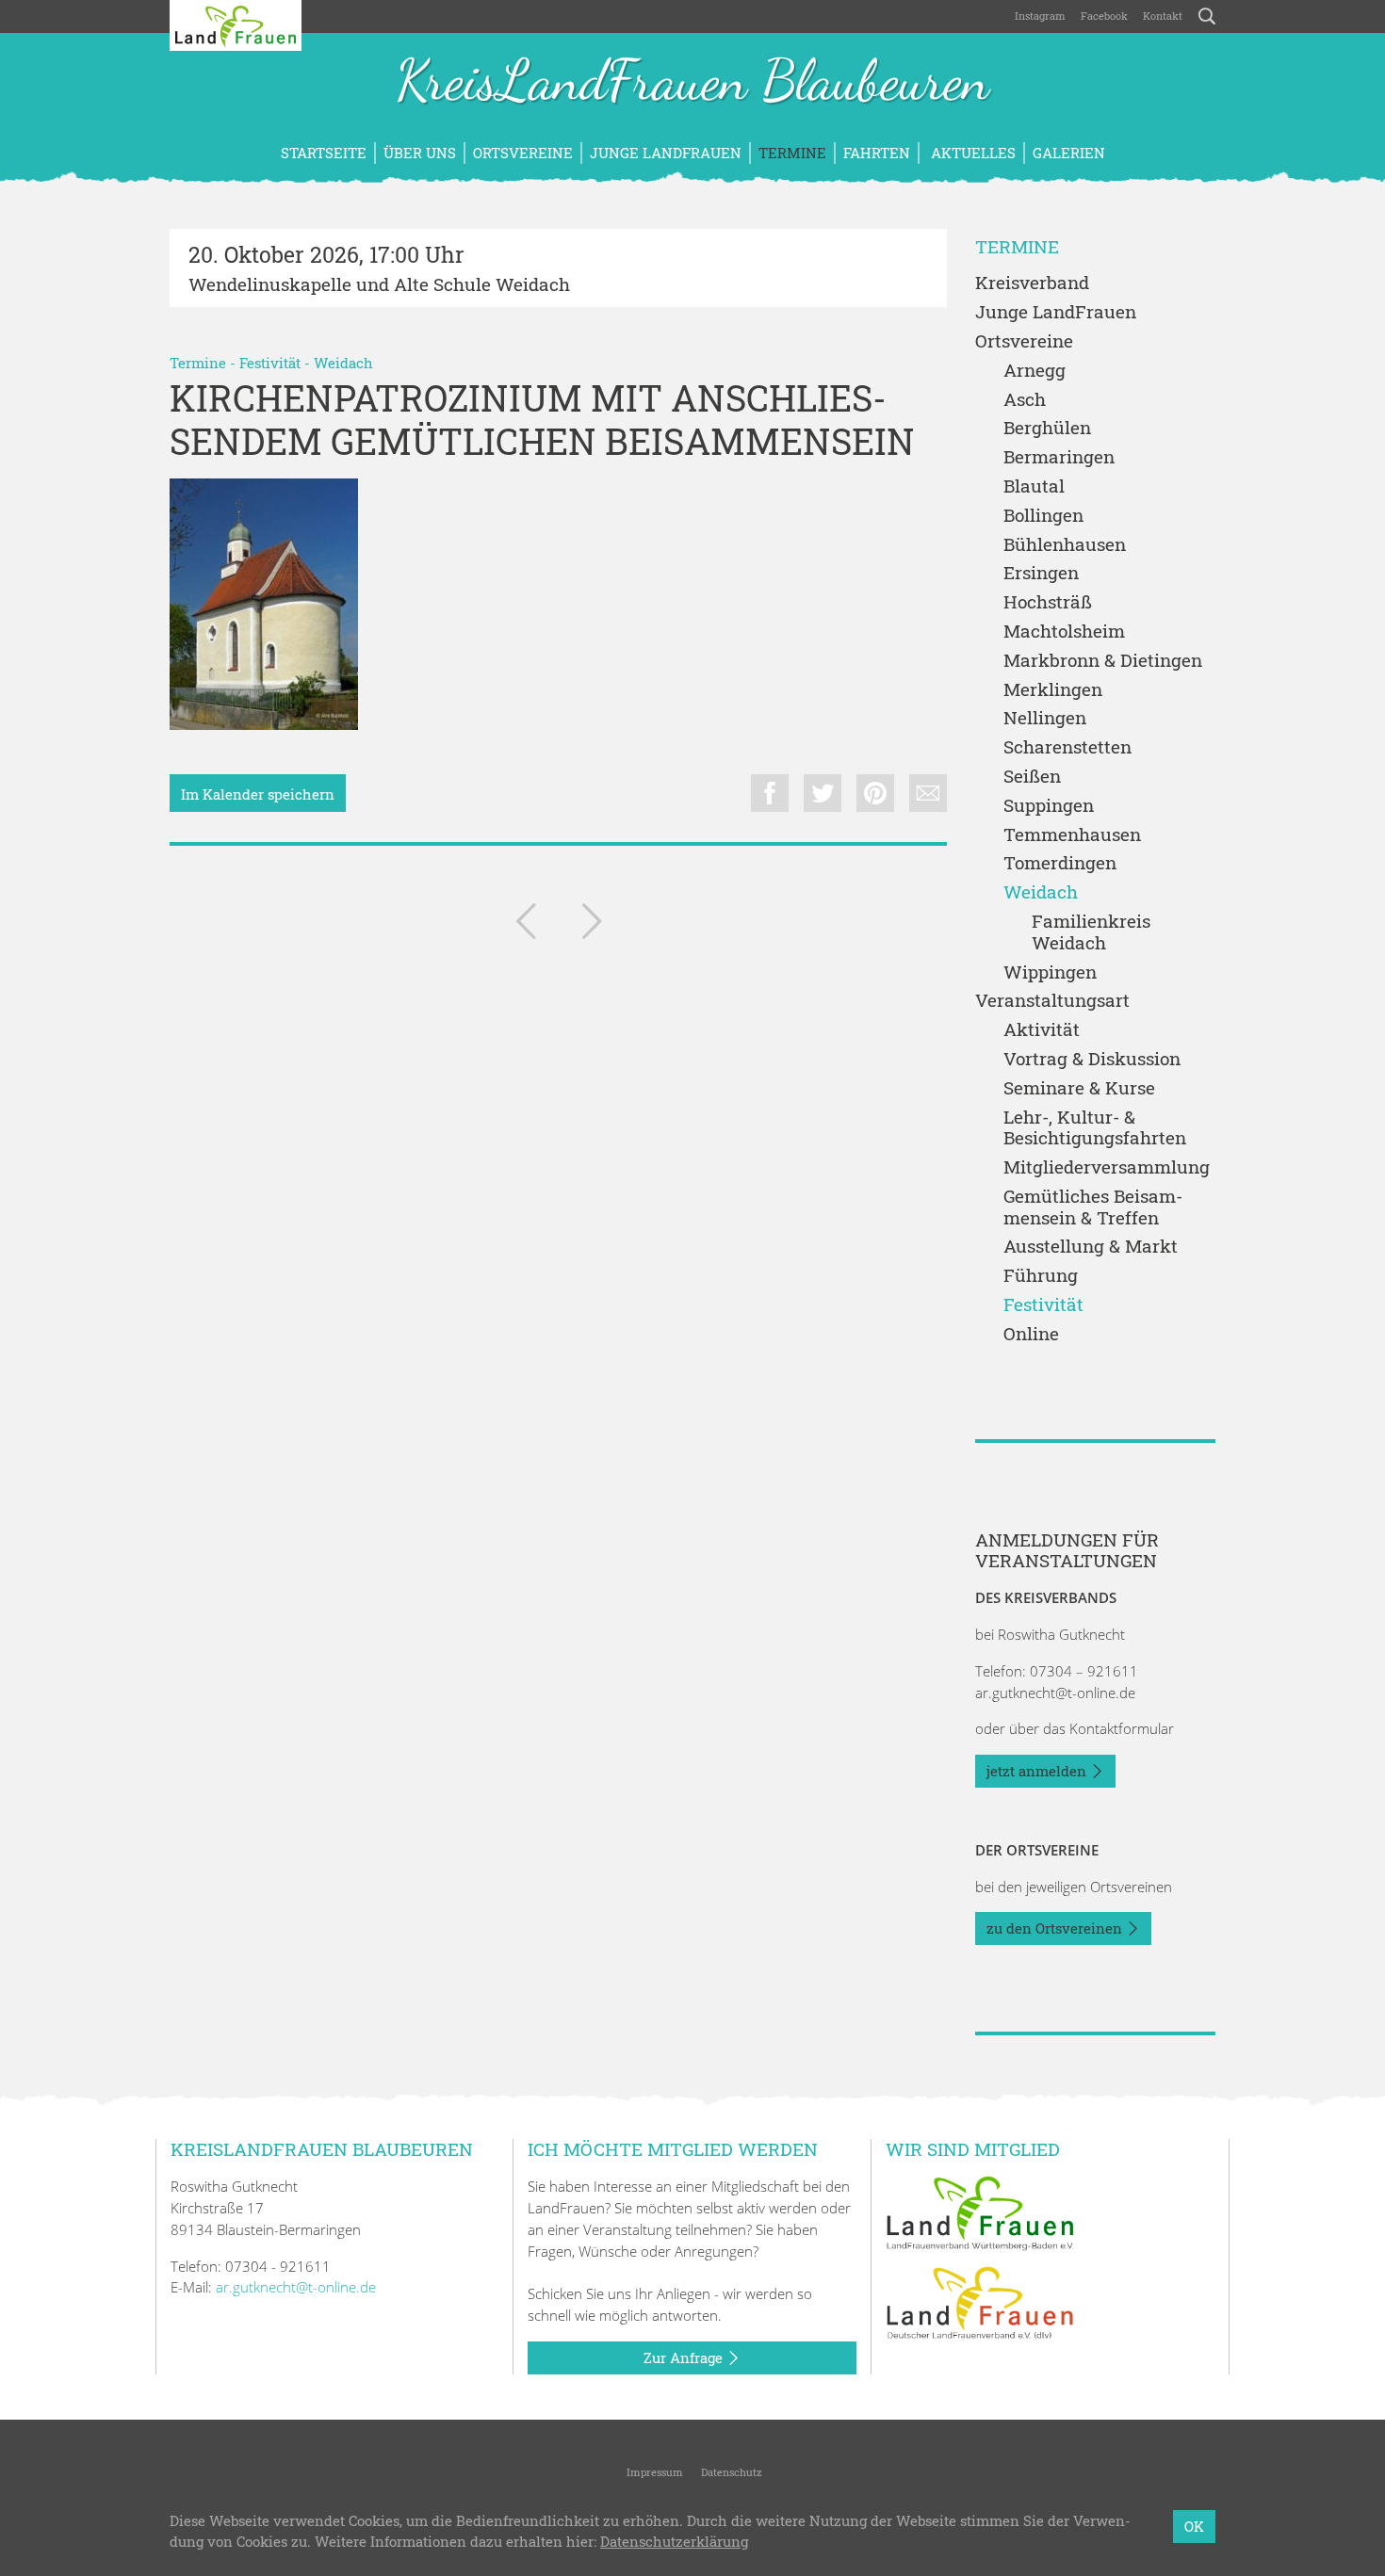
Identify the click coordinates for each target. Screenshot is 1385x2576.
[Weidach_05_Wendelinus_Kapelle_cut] (264, 604)
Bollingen (1043, 516)
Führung (1041, 1276)
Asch (1025, 400)
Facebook (1104, 16)
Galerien (1069, 153)
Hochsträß (1048, 602)
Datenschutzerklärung (674, 2542)
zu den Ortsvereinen (1056, 1928)
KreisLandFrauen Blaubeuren (692, 83)
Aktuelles (971, 153)
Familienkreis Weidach (1091, 932)
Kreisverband (1032, 283)
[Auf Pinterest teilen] (875, 793)
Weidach (343, 363)
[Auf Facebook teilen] (770, 793)
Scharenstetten (1067, 747)
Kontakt (1163, 16)
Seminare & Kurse (1079, 1088)
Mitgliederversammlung (1107, 1167)
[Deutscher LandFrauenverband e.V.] (980, 2302)
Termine (792, 153)
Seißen (1032, 777)
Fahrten (877, 153)
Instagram (1040, 16)
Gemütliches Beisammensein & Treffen (1093, 1207)
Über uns (420, 153)
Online (1031, 1334)
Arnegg (1035, 371)
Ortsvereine (523, 153)
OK (1194, 2526)
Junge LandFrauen (666, 153)
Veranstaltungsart (1052, 1001)
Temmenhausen (1072, 835)
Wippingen (1050, 972)
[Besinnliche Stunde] (526, 925)
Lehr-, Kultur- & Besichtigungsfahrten (1095, 1128)
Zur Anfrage (685, 2357)
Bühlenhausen (1065, 545)
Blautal (1034, 486)
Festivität (270, 363)
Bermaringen (1059, 457)
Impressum (653, 2472)
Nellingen (1045, 718)
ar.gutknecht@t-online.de (1055, 1693)
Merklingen (1053, 690)
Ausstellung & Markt (1091, 1247)
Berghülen (1047, 428)
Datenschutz (730, 2472)
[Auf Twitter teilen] (823, 793)
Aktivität (1042, 1030)
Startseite (324, 153)
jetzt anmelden (1038, 1771)
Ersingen (1041, 573)
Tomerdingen (1060, 863)
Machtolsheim (1064, 632)
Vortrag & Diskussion (1092, 1059)
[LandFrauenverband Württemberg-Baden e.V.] (980, 2211)
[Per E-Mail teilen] (928, 793)
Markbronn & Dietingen (1103, 661)
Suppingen (1049, 806)
